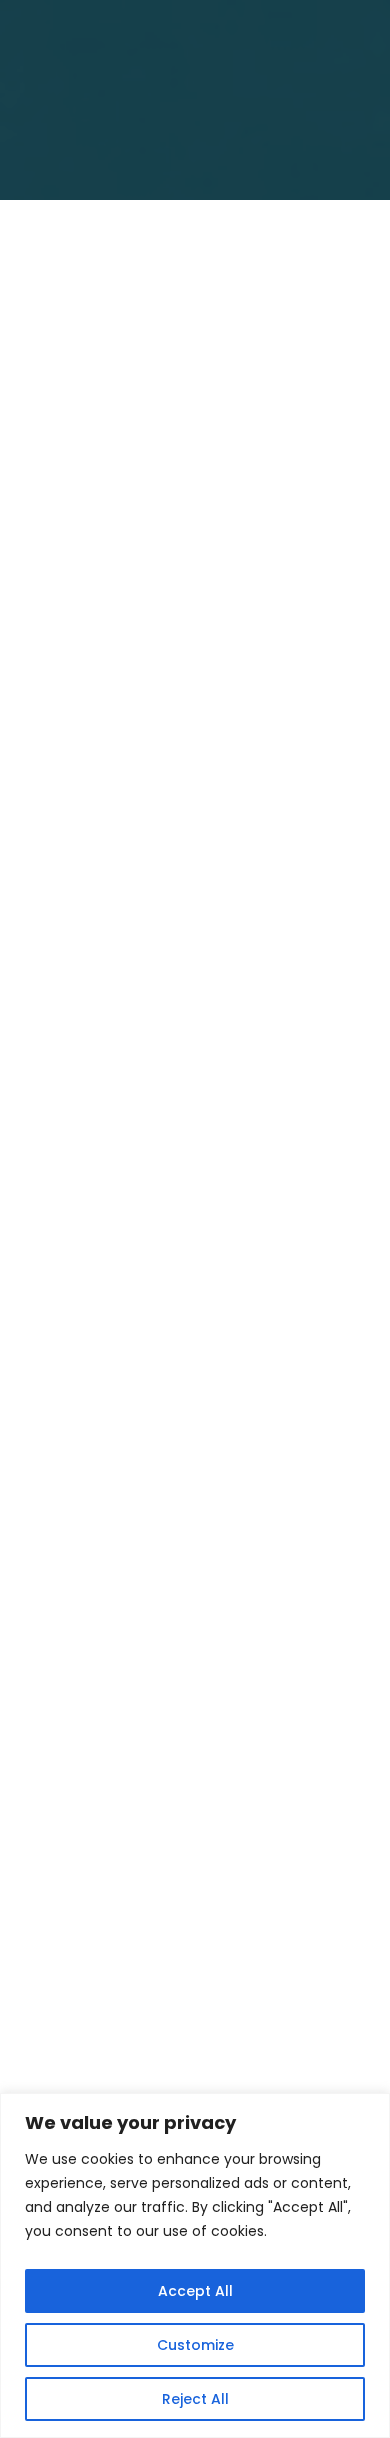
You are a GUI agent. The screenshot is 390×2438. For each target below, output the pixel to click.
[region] (195, 2265)
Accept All (195, 2291)
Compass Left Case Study (151, 658)
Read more (115, 845)
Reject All (195, 2399)
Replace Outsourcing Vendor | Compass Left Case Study (176, 1751)
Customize (195, 2345)
